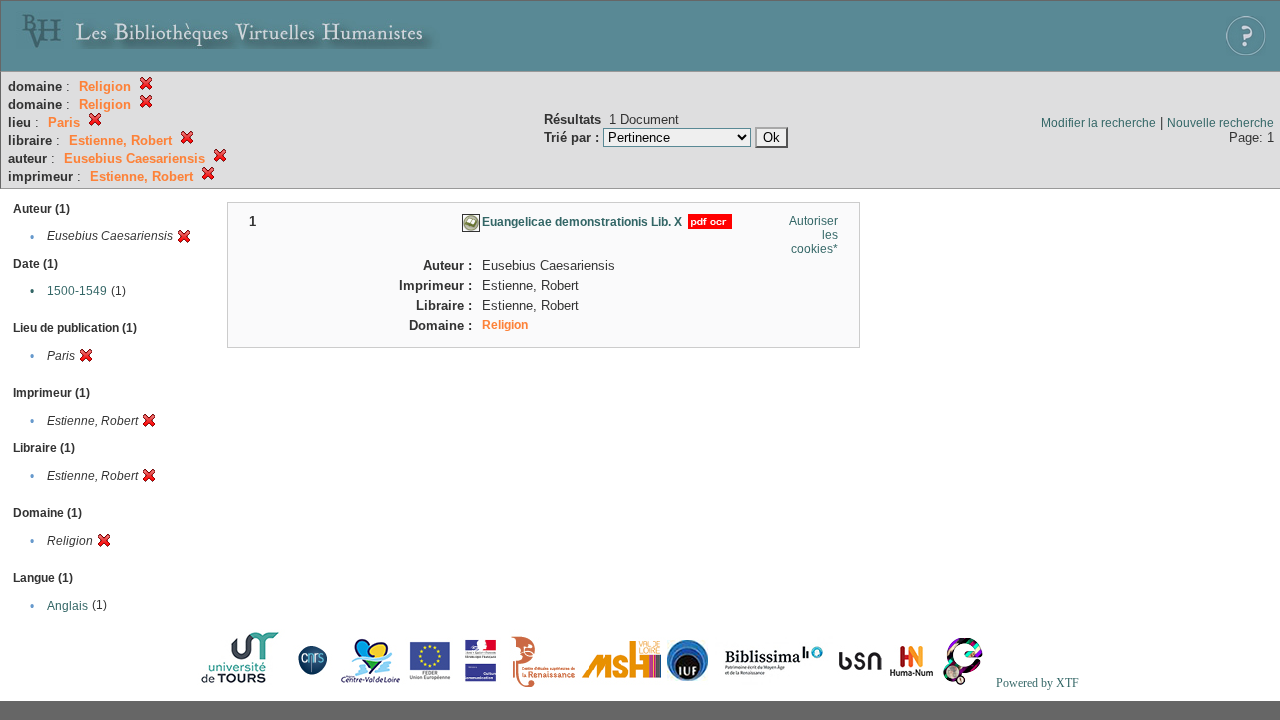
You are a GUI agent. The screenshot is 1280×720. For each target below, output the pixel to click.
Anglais (67, 606)
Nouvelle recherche (1220, 123)
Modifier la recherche (1098, 123)
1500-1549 (77, 291)
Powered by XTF (1037, 683)
